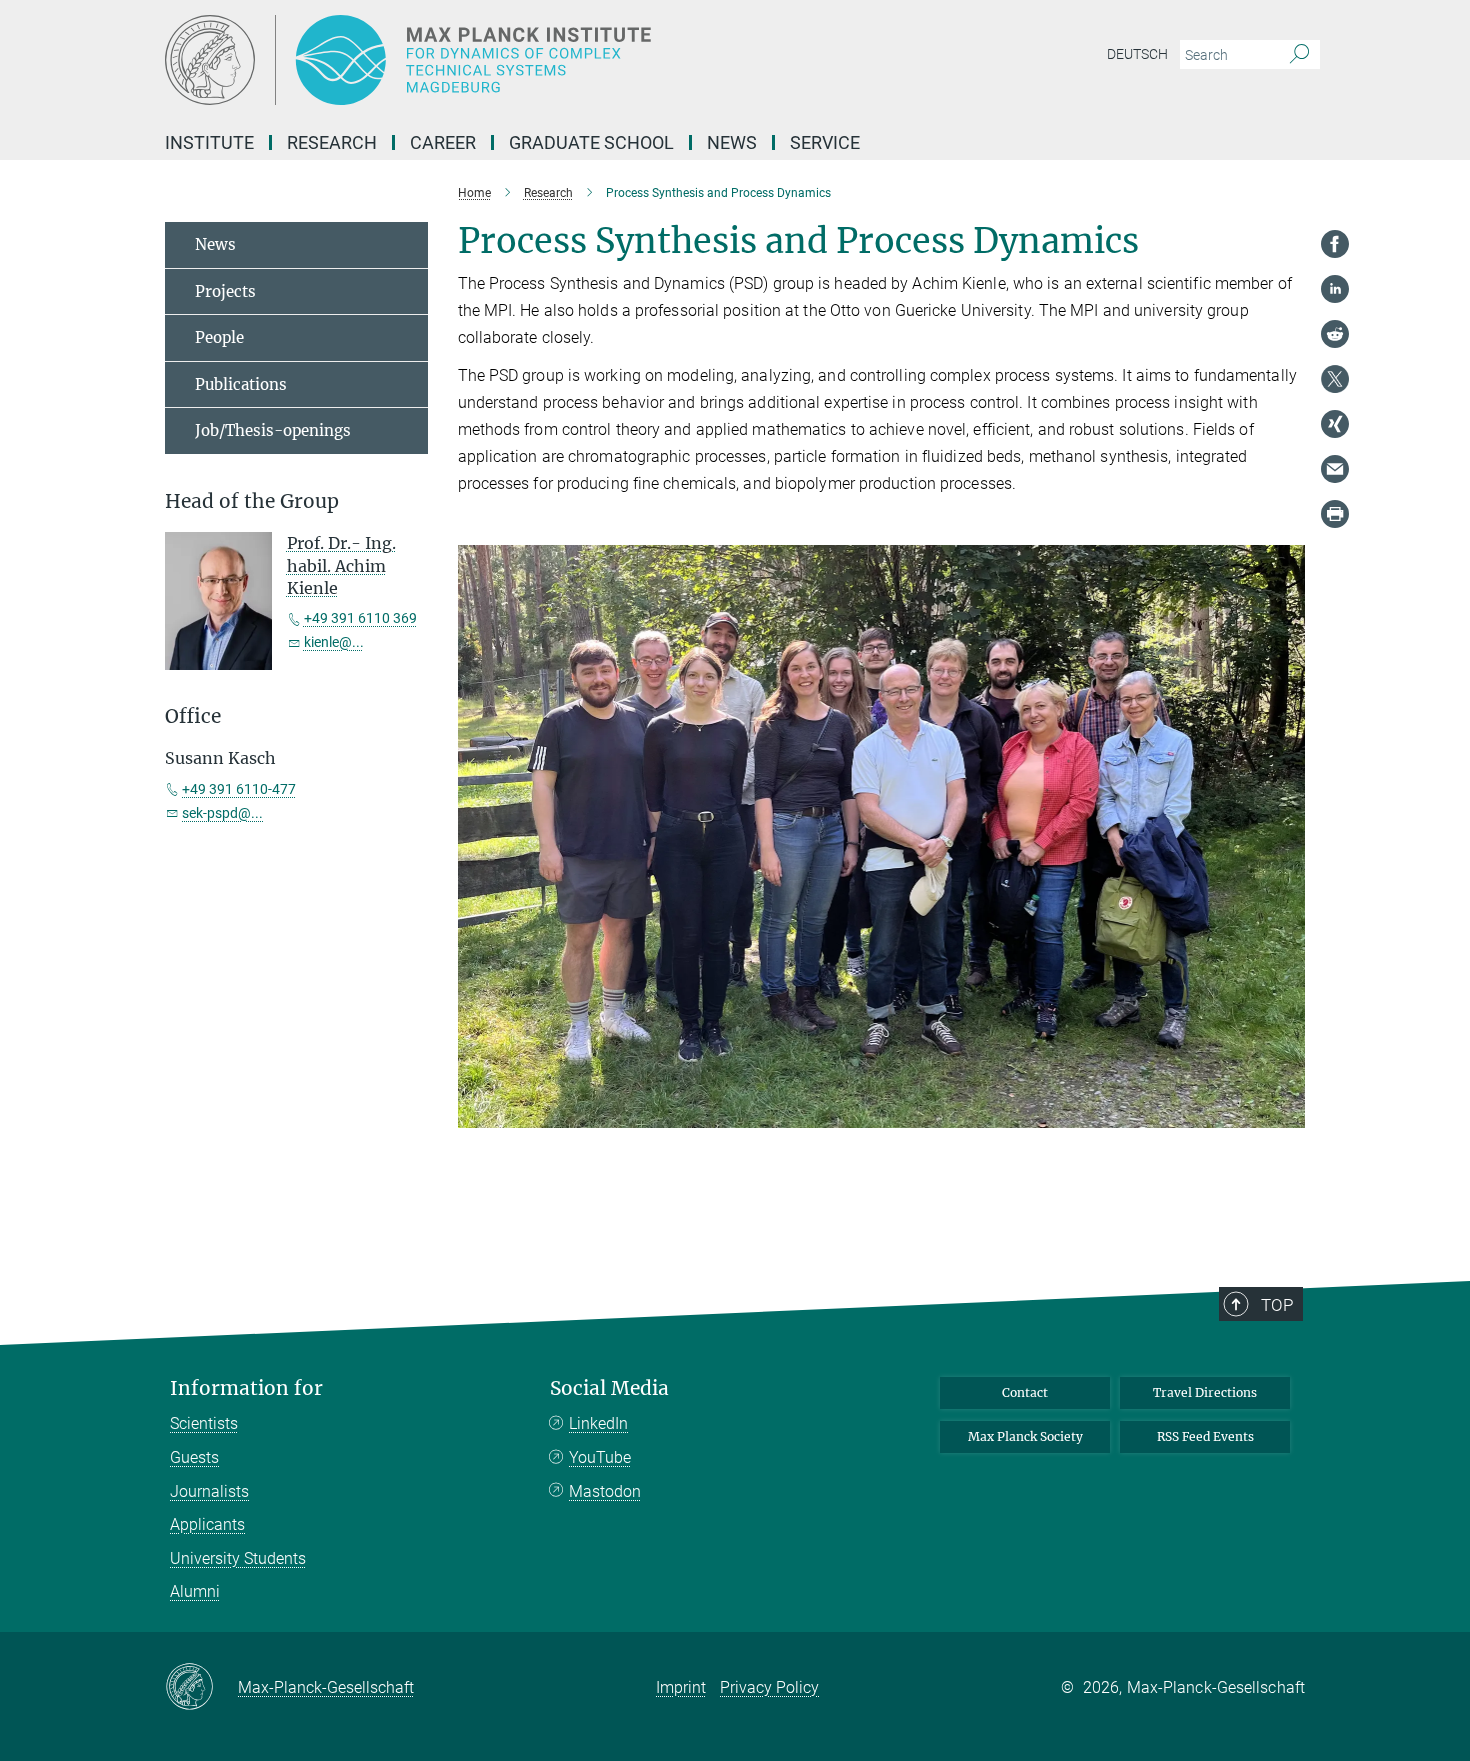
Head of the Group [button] (252, 501)
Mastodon (605, 1491)
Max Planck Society (1025, 1436)
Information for (246, 1388)
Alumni (195, 1591)
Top (1277, 1305)
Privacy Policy (769, 1687)
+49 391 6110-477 (239, 789)
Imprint (681, 1687)
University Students (238, 1558)
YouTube (600, 1457)
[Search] (1299, 55)
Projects (225, 291)
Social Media (609, 1388)
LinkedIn (598, 1423)
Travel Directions (1205, 1392)
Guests (194, 1457)
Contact (1025, 1392)
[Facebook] (1335, 244)
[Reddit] (1335, 334)
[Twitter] (1335, 379)
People (219, 337)
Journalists (209, 1491)
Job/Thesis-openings (273, 430)
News (732, 142)
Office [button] (193, 716)
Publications (241, 384)
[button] (1287, 1112)
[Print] (1335, 514)
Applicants (207, 1524)
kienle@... (334, 642)
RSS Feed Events (1205, 1436)
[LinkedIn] (1335, 289)
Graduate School (591, 142)
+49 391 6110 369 (360, 618)
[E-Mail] (1335, 469)
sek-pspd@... (222, 813)
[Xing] (1335, 424)
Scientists (204, 1423)
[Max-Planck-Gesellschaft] (201, 1688)
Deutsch (1137, 54)
